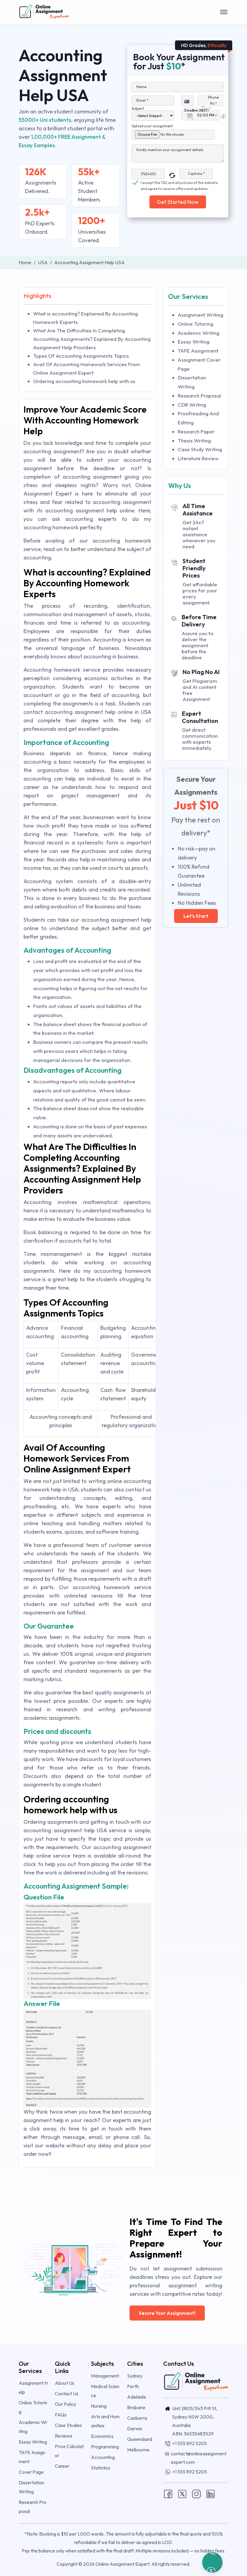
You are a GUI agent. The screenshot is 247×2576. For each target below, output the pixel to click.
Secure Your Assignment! (167, 2313)
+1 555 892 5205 (190, 2443)
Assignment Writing (200, 315)
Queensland (140, 2439)
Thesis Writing (194, 440)
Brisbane (136, 2407)
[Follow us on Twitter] (182, 2493)
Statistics (101, 2468)
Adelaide (137, 2397)
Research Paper (196, 431)
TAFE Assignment (198, 351)
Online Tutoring (195, 324)
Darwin (135, 2429)
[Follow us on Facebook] (168, 2493)
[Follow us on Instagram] (196, 2493)
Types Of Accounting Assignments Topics (81, 356)
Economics (102, 2436)
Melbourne (138, 2450)
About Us (65, 2383)
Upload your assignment (152, 126)
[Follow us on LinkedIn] (211, 2493)
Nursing (99, 2406)
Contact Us (67, 2394)
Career (62, 2466)
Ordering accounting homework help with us (84, 381)
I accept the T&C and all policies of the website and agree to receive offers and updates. (179, 183)
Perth (133, 2386)
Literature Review (198, 458)
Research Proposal (199, 396)
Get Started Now (178, 202)
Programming (105, 2447)
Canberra (137, 2418)
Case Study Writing (200, 449)
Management (105, 2376)
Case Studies (68, 2425)
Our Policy (66, 2404)
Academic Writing (199, 333)
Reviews (64, 2436)
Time (206, 108)
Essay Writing (194, 342)
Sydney (135, 2376)
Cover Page (31, 2472)
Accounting (103, 2457)
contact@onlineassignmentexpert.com (199, 2458)
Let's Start (196, 916)
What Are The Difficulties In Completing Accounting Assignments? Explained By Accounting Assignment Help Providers (92, 339)
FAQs (61, 2415)
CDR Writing (192, 405)
